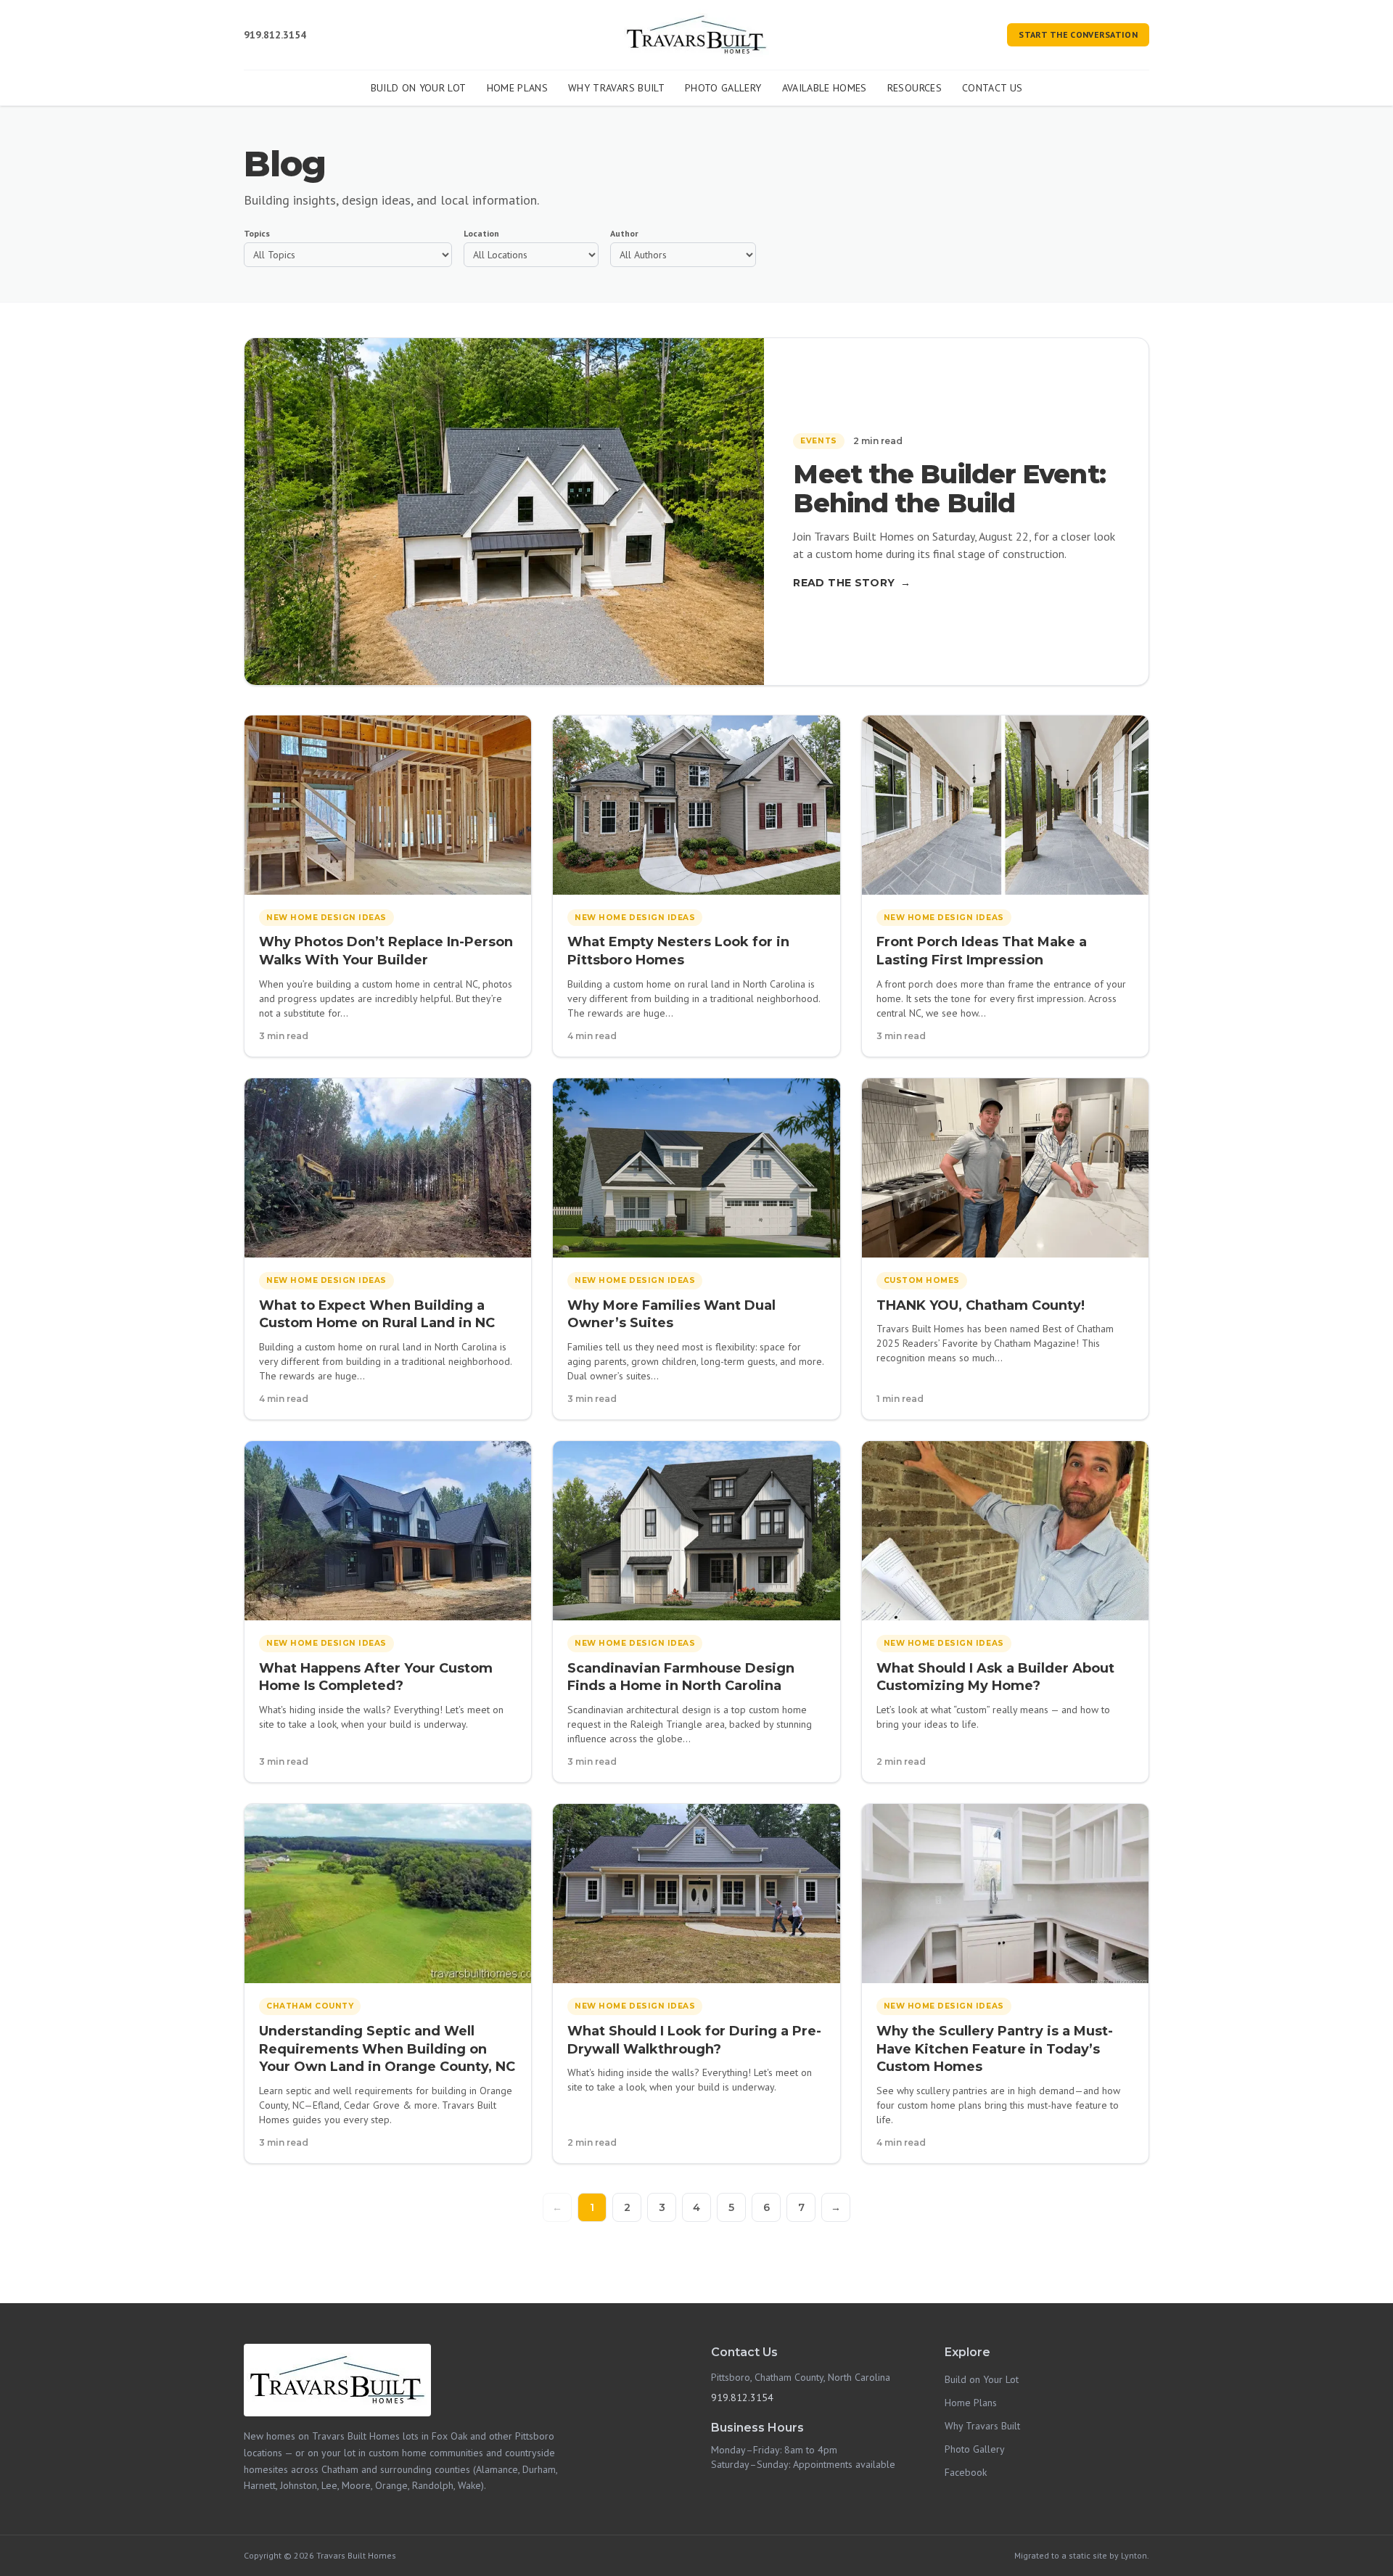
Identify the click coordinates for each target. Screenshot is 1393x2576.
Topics (257, 233)
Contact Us (993, 88)
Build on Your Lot (419, 88)
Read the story (852, 583)
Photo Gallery (723, 88)
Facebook (966, 2472)
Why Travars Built (616, 88)
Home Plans (518, 88)
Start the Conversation (1078, 34)
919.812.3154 (275, 35)
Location (481, 233)
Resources (915, 88)
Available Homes (825, 88)
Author (624, 233)
